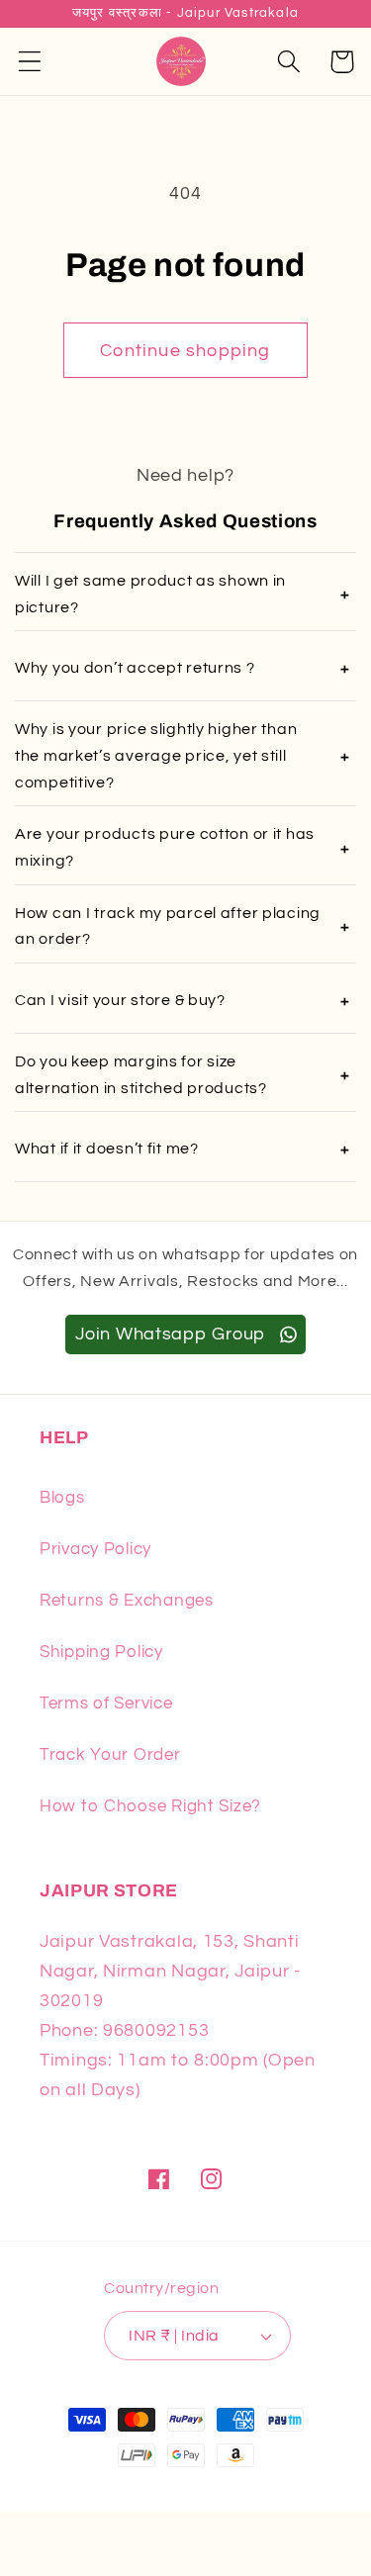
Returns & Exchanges (127, 1601)
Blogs (62, 1498)
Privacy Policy (95, 1549)
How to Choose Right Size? (150, 1806)
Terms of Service (106, 1703)
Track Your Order (110, 1755)
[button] (30, 62)
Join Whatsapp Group (173, 1334)
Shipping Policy (101, 1652)
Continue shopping (185, 351)
